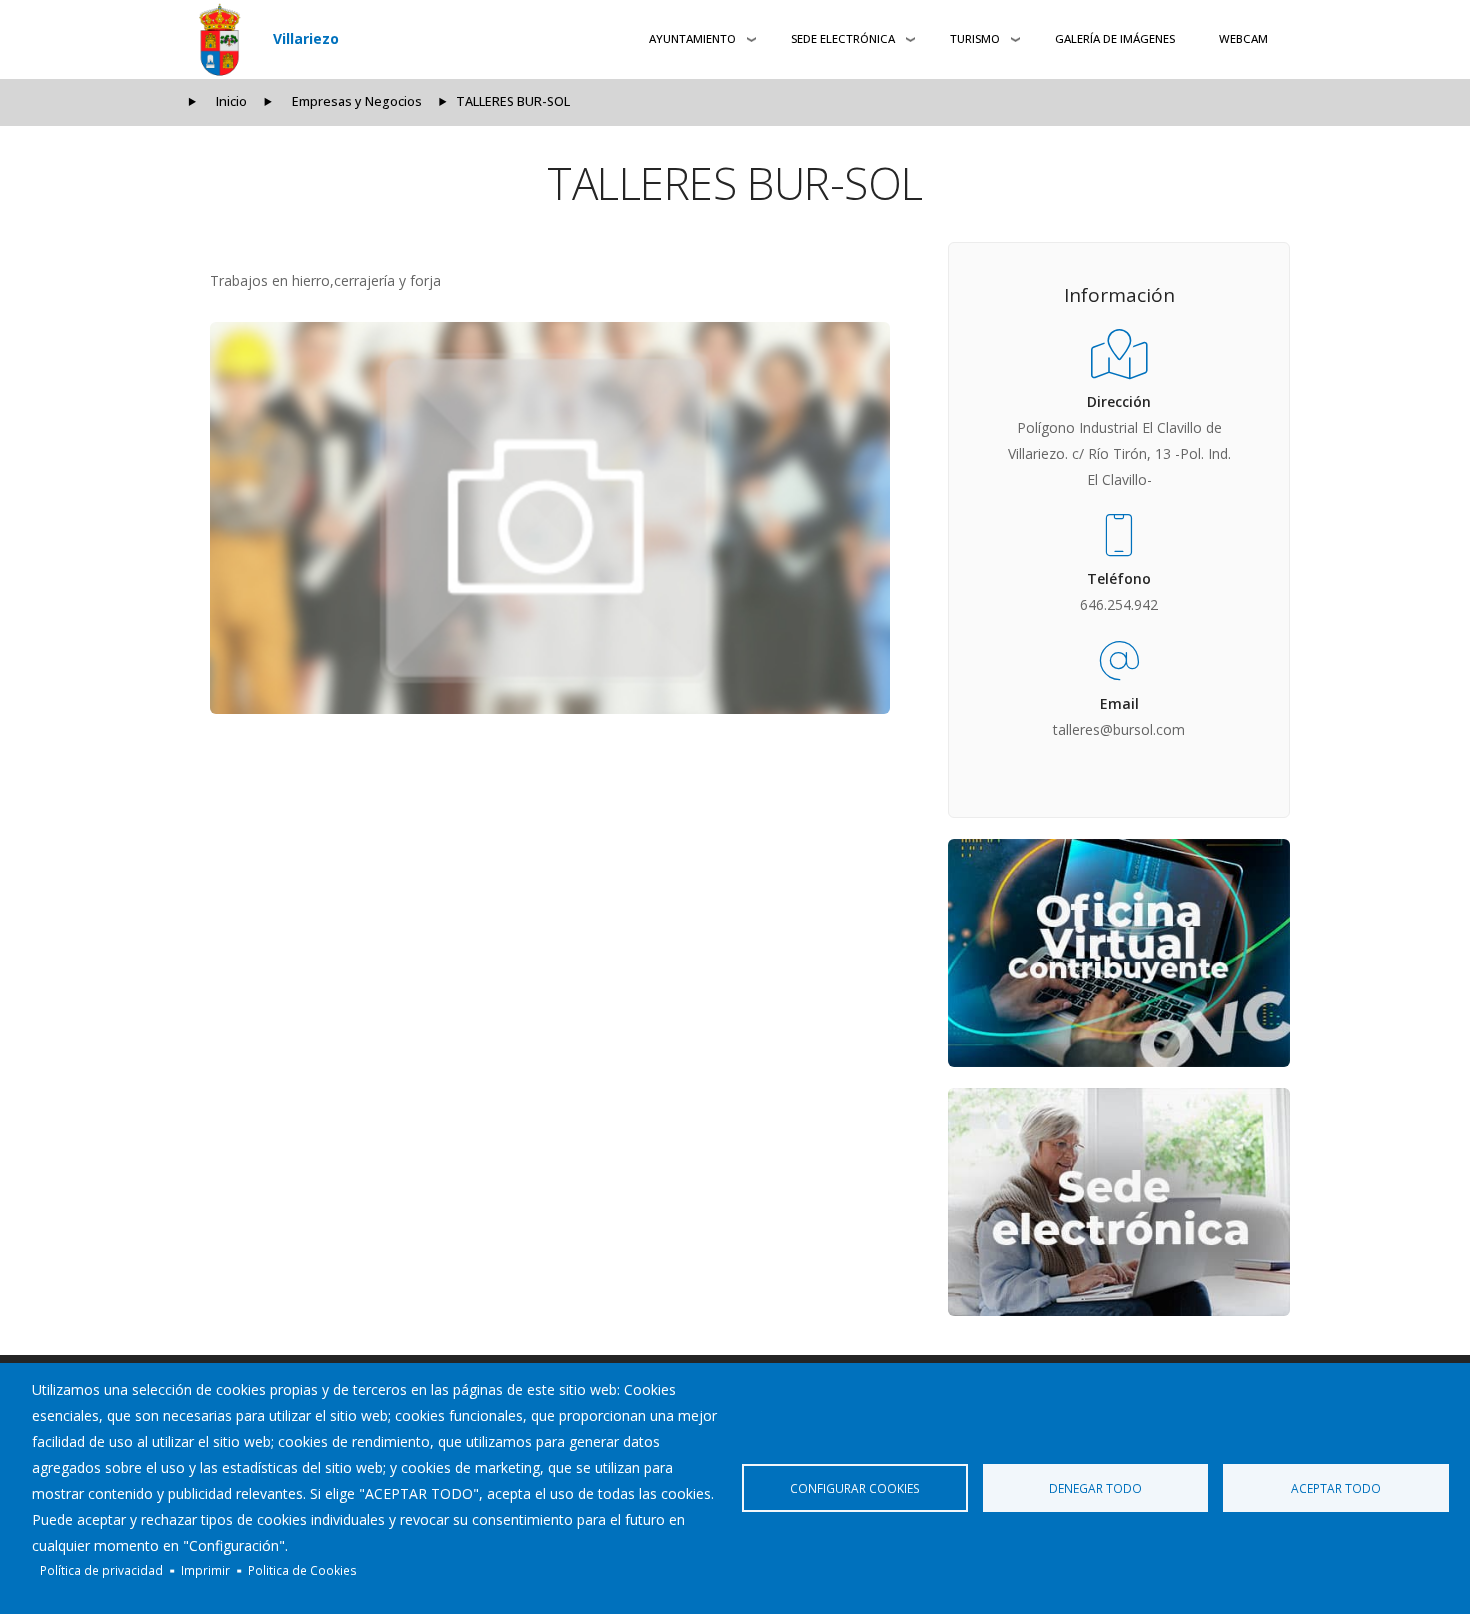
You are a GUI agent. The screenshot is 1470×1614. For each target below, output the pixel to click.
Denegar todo (1095, 1488)
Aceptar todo (1336, 1488)
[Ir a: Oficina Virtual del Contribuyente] (1119, 953)
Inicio (231, 101)
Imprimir (205, 1570)
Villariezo (306, 38)
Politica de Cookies (302, 1570)
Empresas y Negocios (357, 101)
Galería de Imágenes (1115, 38)
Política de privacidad (101, 1570)
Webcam (1243, 38)
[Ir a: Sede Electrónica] (1119, 1202)
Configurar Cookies (855, 1488)
